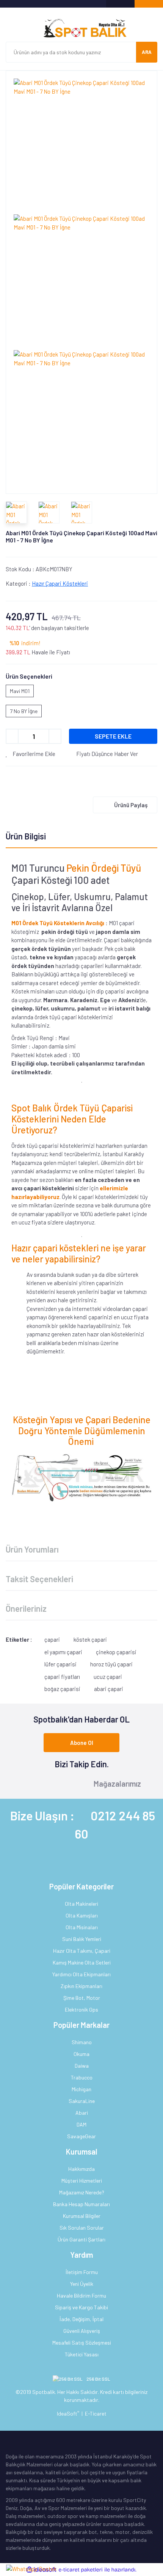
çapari (52, 1639)
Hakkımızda (81, 2169)
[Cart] (149, 4)
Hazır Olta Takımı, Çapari (82, 1951)
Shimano (82, 2042)
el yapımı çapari (63, 1652)
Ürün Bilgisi (26, 836)
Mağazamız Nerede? (82, 2192)
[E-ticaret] (81, 2570)
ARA (147, 52)
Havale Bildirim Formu (81, 2295)
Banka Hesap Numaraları (81, 2204)
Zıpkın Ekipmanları (81, 1986)
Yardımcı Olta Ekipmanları (81, 1974)
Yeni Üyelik (82, 2284)
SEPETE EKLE (113, 736)
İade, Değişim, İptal (81, 2319)
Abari (82, 2113)
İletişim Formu (82, 2272)
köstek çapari (90, 1639)
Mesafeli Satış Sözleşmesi (82, 2343)
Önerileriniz (26, 1608)
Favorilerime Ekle (33, 754)
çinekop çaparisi (116, 1652)
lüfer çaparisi (60, 1664)
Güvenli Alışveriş (82, 2331)
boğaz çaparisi (62, 1689)
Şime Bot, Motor (82, 1998)
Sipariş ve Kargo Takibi (81, 2307)
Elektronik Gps (81, 2009)
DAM (81, 2124)
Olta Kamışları (82, 1915)
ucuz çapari (108, 1677)
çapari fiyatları (62, 1677)
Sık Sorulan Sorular (82, 2228)
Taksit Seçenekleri (39, 1579)
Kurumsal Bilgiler (82, 2216)
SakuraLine (82, 2101)
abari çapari (109, 1689)
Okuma (81, 2054)
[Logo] (81, 28)
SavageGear (81, 2136)
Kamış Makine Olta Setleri (82, 1962)
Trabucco (82, 2077)
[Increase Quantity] (55, 736)
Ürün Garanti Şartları (81, 2239)
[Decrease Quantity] (12, 736)
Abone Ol (82, 1743)
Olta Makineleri (81, 1904)
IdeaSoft (68, 2413)
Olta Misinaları (82, 1927)
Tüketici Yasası (82, 2354)
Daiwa (82, 2066)
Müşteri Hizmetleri (82, 2181)
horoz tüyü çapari (111, 1664)
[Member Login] (120, 4)
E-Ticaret (96, 2413)
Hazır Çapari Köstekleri (60, 583)
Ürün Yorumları (32, 1549)
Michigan (81, 2089)
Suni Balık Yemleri (82, 1939)
